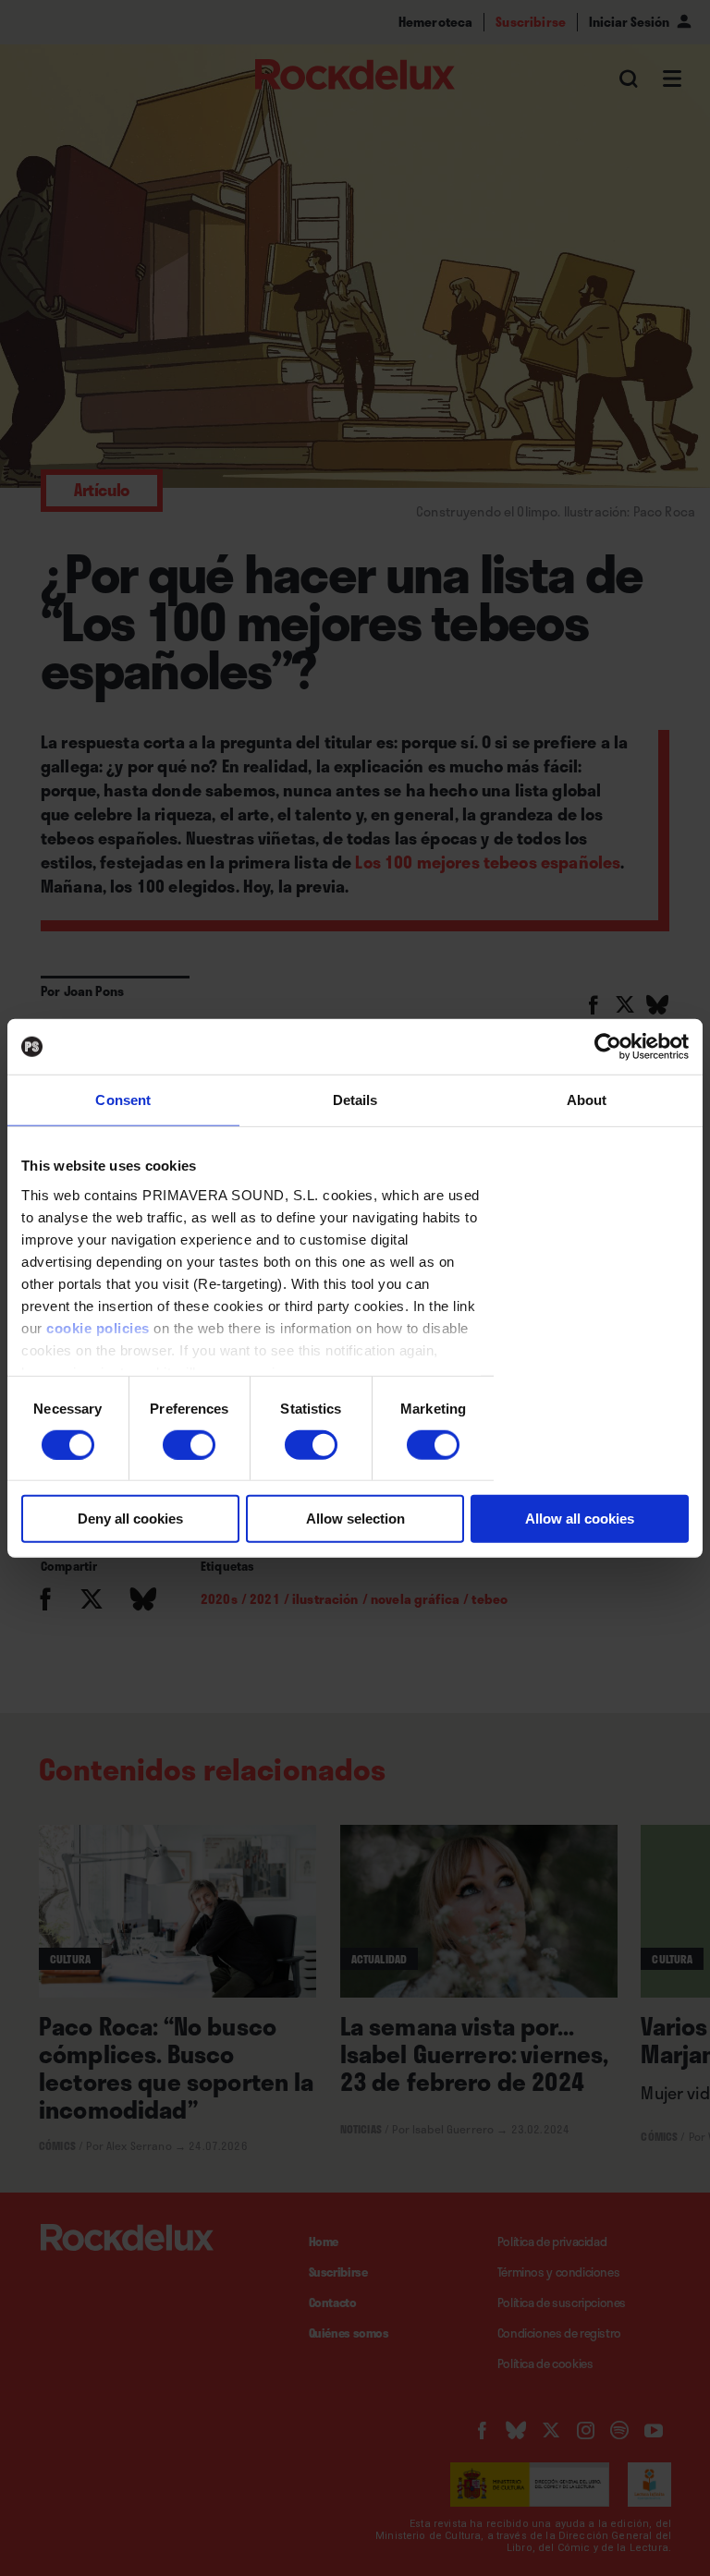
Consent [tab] (123, 1100)
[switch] (189, 1445)
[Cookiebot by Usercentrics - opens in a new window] (608, 1047)
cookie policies (98, 1327)
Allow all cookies (580, 1519)
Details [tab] (355, 1100)
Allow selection (355, 1519)
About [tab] (587, 1100)
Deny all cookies (130, 1519)
